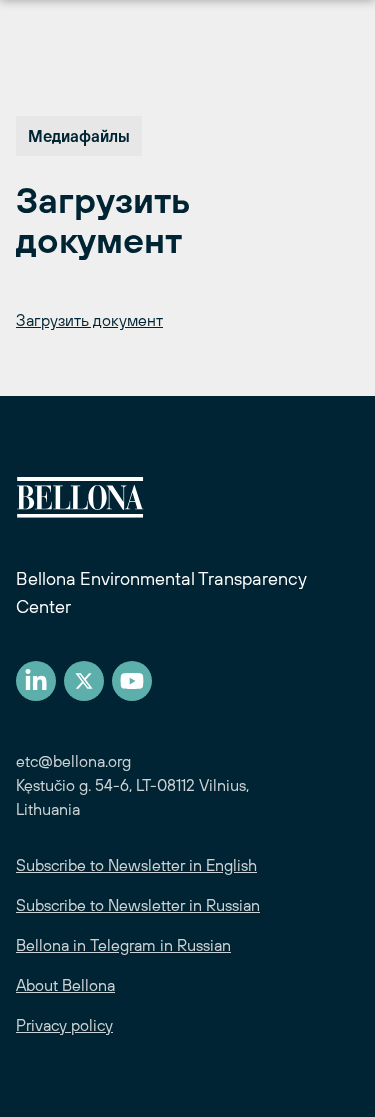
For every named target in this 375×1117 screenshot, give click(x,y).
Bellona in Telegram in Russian (123, 945)
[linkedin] (36, 681)
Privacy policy (64, 1025)
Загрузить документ (89, 320)
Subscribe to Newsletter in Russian (138, 905)
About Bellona (65, 985)
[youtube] (132, 681)
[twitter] (84, 681)
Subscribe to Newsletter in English (136, 865)
